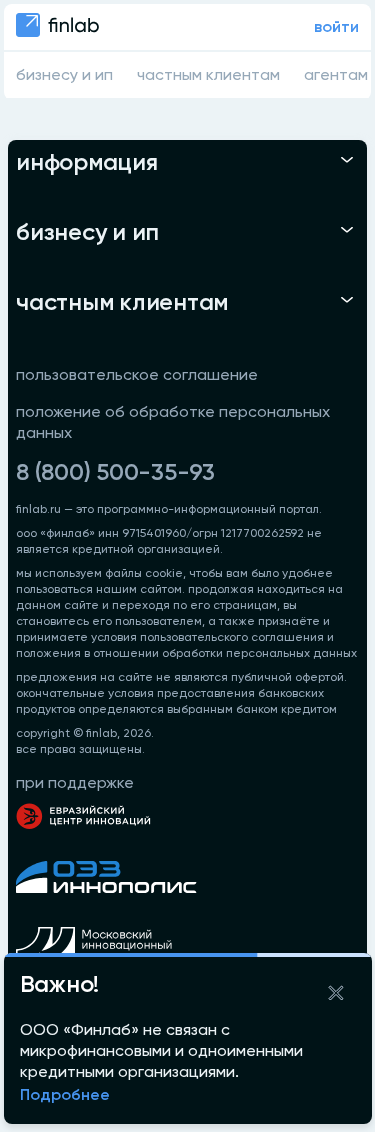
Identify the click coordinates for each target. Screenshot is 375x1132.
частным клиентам (208, 76)
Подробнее (65, 1096)
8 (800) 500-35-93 (115, 473)
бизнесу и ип (64, 76)
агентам (336, 76)
